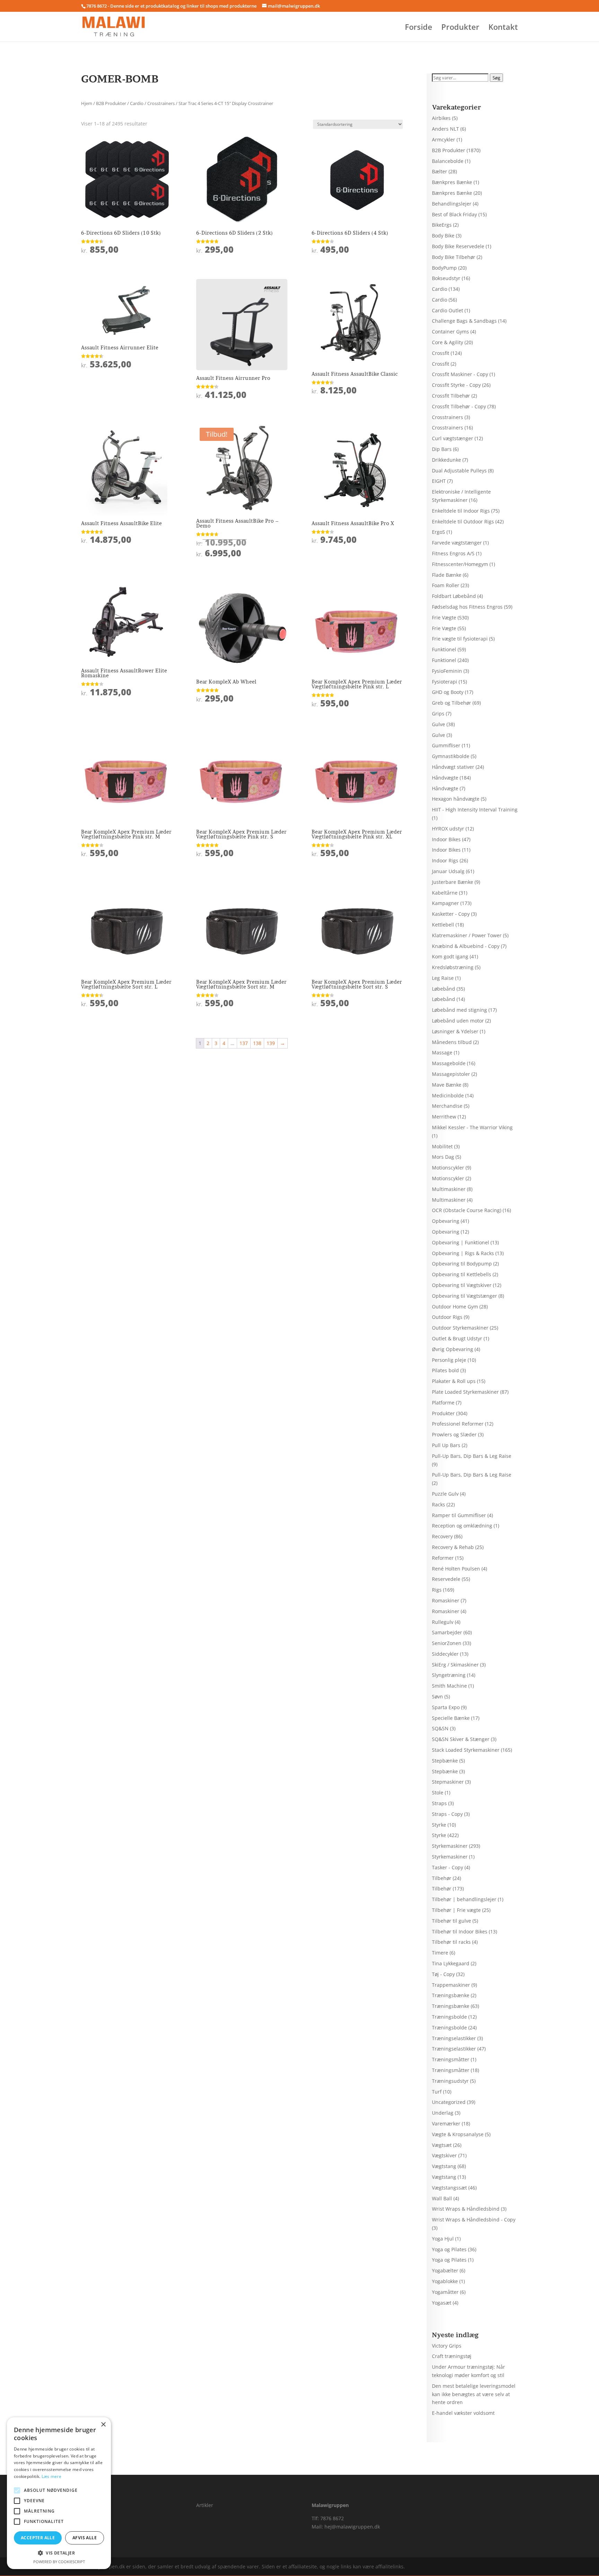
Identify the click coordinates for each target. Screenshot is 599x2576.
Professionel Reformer (458, 1424)
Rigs (437, 1590)
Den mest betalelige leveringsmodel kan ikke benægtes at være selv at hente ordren (474, 2394)
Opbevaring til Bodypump (462, 1264)
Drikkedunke (446, 460)
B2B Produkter (111, 103)
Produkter (460, 28)
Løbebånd (444, 989)
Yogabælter (445, 2270)
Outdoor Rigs (447, 1317)
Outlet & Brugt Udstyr (457, 1338)
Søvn (437, 1696)
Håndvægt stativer (453, 767)
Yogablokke (445, 2281)
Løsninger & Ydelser (455, 1031)
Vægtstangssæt (449, 2188)
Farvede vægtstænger (457, 543)
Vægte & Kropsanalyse (458, 2134)
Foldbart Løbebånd (454, 596)
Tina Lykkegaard (451, 1963)
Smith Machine (449, 1686)
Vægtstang (444, 2166)
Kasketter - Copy (451, 914)
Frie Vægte (444, 617)
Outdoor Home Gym (455, 1307)
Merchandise (447, 1106)
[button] (59, 2553)
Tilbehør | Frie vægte (456, 1910)
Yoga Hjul (443, 2239)
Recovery (442, 1536)
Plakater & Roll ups (454, 1381)
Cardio (137, 103)
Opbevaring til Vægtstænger (465, 1296)
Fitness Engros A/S (453, 553)
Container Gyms (450, 332)
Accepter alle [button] (38, 2538)
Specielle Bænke (451, 1718)
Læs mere (51, 2476)
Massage (442, 1052)
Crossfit (441, 353)
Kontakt (503, 28)
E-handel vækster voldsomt (463, 2413)
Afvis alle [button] (85, 2538)
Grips (438, 713)
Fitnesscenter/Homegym (460, 564)
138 (257, 1043)
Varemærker (446, 2124)
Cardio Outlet (448, 310)
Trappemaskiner (451, 1985)
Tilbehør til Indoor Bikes (460, 1931)
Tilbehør (442, 1878)
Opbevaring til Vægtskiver (462, 1285)
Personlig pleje (449, 1360)
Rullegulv (443, 1622)
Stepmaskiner (448, 1782)
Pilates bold (445, 1370)
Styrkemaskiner (450, 1846)
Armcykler (444, 140)
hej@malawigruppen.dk (352, 2527)
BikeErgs (442, 225)
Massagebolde (449, 1063)
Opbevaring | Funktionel (461, 1242)
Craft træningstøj (452, 2356)
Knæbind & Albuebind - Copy (466, 946)
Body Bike (443, 236)
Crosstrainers (161, 103)
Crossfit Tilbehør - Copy (459, 406)
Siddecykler (445, 1654)
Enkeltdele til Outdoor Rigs (463, 521)
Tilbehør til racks (451, 1942)
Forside (419, 28)
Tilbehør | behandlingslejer (464, 1899)
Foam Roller (446, 585)
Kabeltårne (445, 893)
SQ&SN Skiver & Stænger (461, 1739)
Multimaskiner (449, 1189)
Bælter (440, 171)
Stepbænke (445, 1761)
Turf (437, 2092)
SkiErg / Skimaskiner (455, 1665)
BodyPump (444, 268)
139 (271, 1043)
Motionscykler (448, 1168)
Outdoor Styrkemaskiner (460, 1328)
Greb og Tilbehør (452, 703)
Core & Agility (448, 342)
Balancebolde (448, 161)
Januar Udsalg (448, 871)
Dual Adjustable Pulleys (459, 471)
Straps (439, 1803)
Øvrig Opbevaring (453, 1349)
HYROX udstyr (448, 829)
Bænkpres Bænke (452, 182)
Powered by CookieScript (59, 2562)
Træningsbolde (449, 2017)
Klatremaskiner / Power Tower (467, 935)
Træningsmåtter (451, 2059)
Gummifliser (446, 745)
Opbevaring (446, 1221)
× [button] (103, 2425)
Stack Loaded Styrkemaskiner (466, 1750)
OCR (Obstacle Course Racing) (467, 1210)
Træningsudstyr (450, 2081)
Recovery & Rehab (453, 1547)
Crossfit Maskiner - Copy (460, 374)
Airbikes (441, 118)
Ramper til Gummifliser (459, 1515)
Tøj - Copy (443, 1974)
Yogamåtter (445, 2292)
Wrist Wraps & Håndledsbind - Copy (474, 2220)
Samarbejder (447, 1632)
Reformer (443, 1558)
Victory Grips (447, 2346)
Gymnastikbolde (451, 756)
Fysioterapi (445, 682)
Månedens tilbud (452, 1042)
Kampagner (445, 903)
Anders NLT (445, 129)
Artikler (205, 2505)
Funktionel (444, 649)
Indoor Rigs (445, 860)
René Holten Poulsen (456, 1569)
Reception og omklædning (462, 1526)
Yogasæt (442, 2303)
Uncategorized (449, 2102)
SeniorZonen (447, 1643)
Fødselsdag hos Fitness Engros (467, 607)
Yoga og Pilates (449, 2249)
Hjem (87, 103)
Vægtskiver (444, 2155)
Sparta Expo (446, 1707)
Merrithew (444, 1117)
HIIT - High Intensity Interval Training (475, 810)
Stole (438, 1792)
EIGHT (439, 481)
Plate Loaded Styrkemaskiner (465, 1392)
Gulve (439, 724)
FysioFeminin (447, 671)
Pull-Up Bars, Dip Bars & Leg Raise (472, 1456)
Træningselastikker (454, 2038)
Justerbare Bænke (453, 882)
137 (244, 1043)
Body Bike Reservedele (458, 246)
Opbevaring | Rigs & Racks (463, 1253)
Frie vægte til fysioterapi (460, 639)
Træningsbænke (451, 1995)
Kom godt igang (450, 956)
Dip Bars (442, 449)
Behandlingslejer (452, 204)
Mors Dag (443, 1157)
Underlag (443, 2113)
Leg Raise (443, 978)
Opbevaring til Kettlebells (462, 1274)
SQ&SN (440, 1728)
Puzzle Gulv (445, 1494)
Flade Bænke (447, 575)
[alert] (59, 2493)
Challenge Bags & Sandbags (464, 321)
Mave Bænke (447, 1085)
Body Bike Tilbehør (454, 257)
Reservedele (446, 1579)
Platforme (443, 1403)
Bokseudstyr (446, 278)
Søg (496, 78)
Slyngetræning (449, 1675)
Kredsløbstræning (453, 967)
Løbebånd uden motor (458, 1021)
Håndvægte (445, 778)
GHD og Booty (448, 692)
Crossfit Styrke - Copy (456, 385)
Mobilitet (442, 1146)
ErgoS (439, 532)
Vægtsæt (442, 2145)
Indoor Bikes (446, 839)
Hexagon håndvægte (456, 799)
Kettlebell (443, 925)
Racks (439, 1504)
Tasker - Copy (448, 1867)
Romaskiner (446, 1600)
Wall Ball (442, 2198)
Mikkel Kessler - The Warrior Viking (472, 1127)
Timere (440, 1953)
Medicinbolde (448, 1095)
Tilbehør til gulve (452, 1921)
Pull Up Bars (446, 1445)
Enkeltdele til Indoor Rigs (461, 511)
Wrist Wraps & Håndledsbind (466, 2209)
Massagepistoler (451, 1074)
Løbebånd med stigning (459, 1010)
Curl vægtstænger (453, 438)
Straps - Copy (447, 1814)
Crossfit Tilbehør (451, 396)
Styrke (439, 1825)
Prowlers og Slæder (454, 1434)
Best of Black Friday (454, 214)
